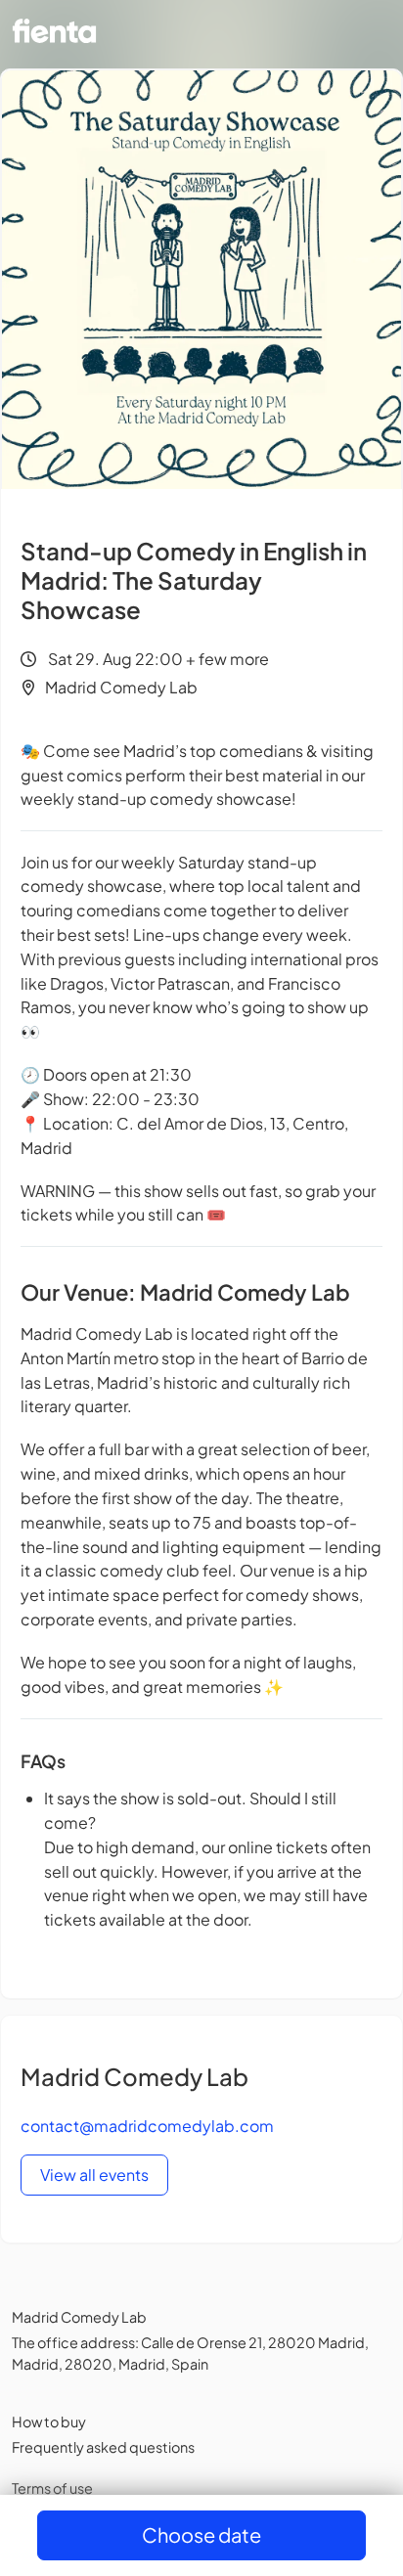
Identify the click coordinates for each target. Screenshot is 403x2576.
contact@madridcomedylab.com (147, 2126)
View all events (94, 2175)
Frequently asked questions (103, 2447)
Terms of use (52, 2488)
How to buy (49, 2421)
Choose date (201, 2534)
